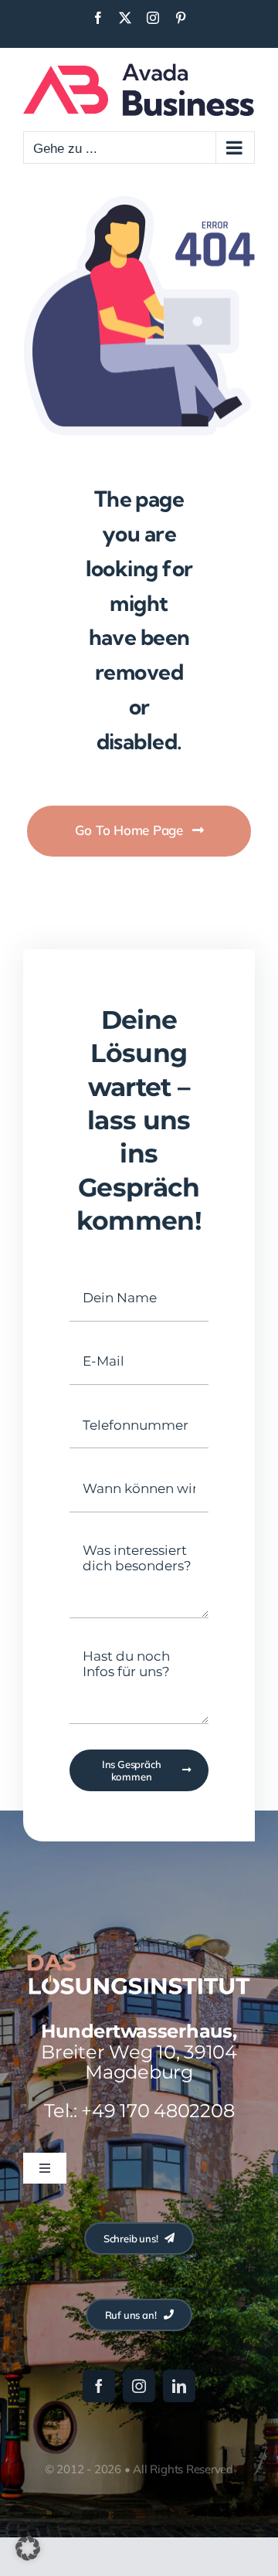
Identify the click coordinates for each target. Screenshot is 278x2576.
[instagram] (139, 2386)
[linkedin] (179, 2386)
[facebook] (99, 2386)
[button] (28, 2548)
